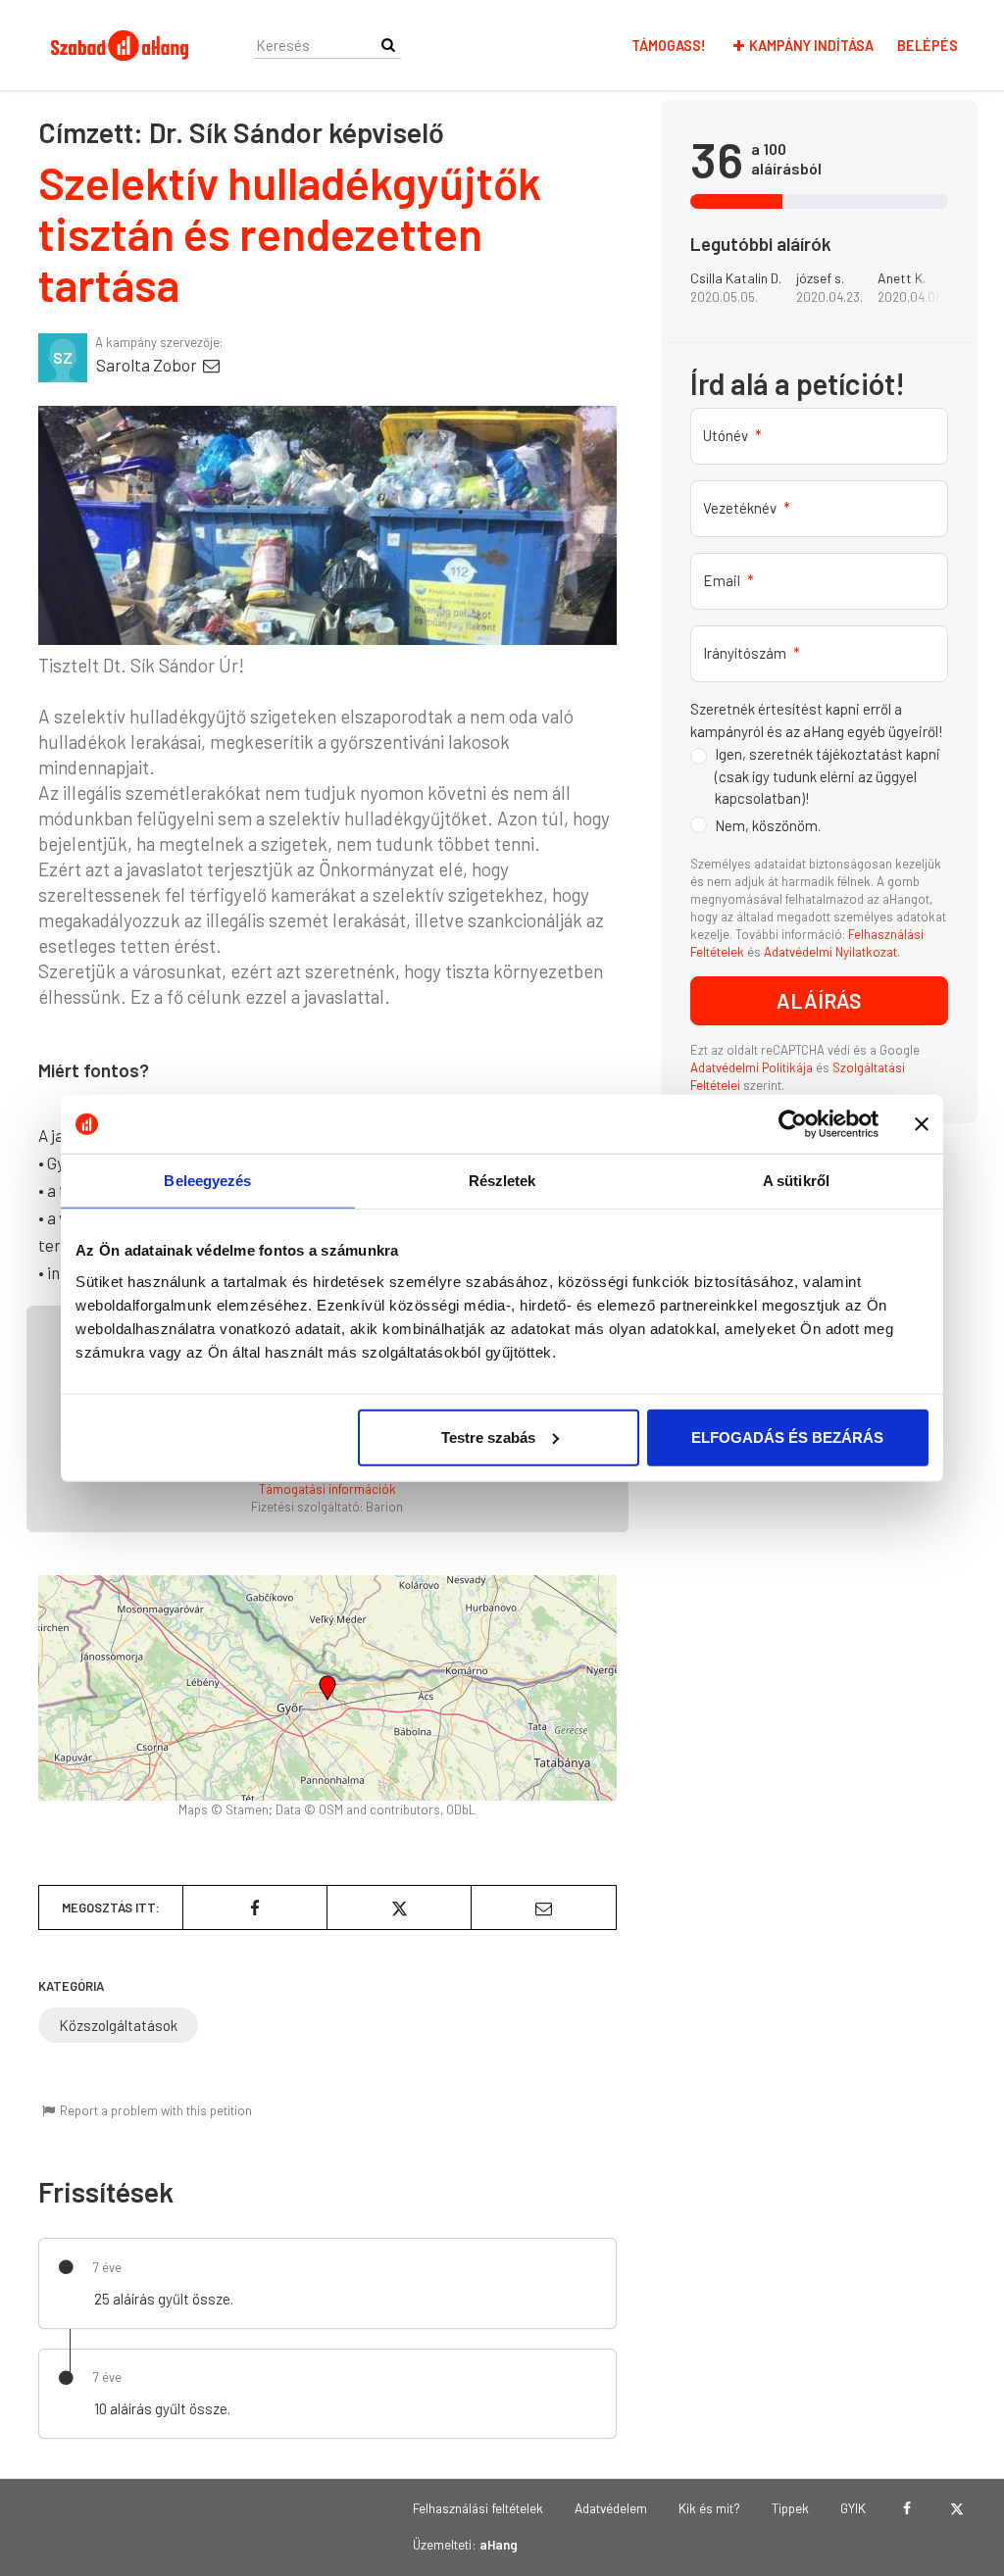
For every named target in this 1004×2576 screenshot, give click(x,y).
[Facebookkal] (906, 2508)
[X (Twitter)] (956, 2508)
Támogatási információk (327, 1489)
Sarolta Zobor (148, 365)
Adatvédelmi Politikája (753, 1067)
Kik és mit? (709, 2508)
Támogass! (669, 46)
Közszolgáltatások (118, 2025)
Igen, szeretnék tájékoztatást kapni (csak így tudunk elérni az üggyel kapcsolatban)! (828, 776)
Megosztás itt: (111, 1907)
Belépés (928, 46)
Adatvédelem (611, 2508)
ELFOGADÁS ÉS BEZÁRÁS (787, 1437)
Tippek (790, 2508)
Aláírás (819, 1000)
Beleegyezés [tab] (207, 1181)
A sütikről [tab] (796, 1181)
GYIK (853, 2508)
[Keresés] (388, 45)
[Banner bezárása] (922, 1124)
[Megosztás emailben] (543, 1907)
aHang (499, 2544)
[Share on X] (399, 1907)
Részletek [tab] (502, 1181)
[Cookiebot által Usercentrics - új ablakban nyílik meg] (793, 1124)
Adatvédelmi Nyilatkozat (830, 952)
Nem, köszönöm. (768, 825)
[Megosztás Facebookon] (255, 1907)
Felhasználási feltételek (478, 2508)
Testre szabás (488, 1437)
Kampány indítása (811, 46)
